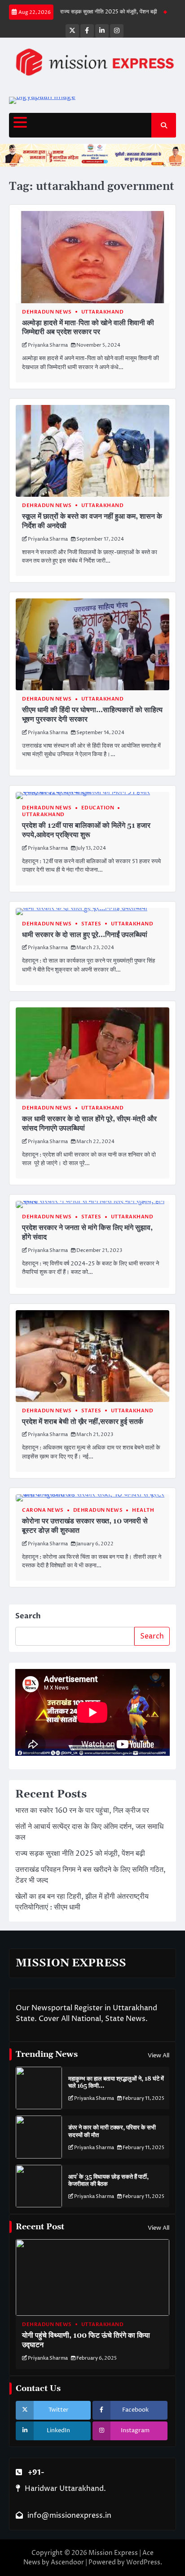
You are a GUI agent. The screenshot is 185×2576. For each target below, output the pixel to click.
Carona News (43, 1510)
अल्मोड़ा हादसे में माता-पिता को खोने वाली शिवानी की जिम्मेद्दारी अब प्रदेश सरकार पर (88, 328)
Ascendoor (67, 2562)
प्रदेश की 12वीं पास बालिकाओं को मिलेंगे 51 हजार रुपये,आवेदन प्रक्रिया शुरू (86, 830)
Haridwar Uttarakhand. (65, 2489)
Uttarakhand (103, 312)
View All (159, 2056)
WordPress (143, 2562)
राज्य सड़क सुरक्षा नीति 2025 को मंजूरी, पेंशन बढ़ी (92, 12)
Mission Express (113, 2553)
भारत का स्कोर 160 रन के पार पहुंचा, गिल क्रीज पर (82, 1811)
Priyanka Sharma (48, 345)
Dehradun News (47, 312)
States (91, 924)
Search (28, 1616)
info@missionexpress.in (69, 2516)
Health (143, 1510)
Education (98, 808)
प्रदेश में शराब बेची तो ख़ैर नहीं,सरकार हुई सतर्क (83, 1422)
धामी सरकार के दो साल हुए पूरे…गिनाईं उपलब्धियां (85, 935)
